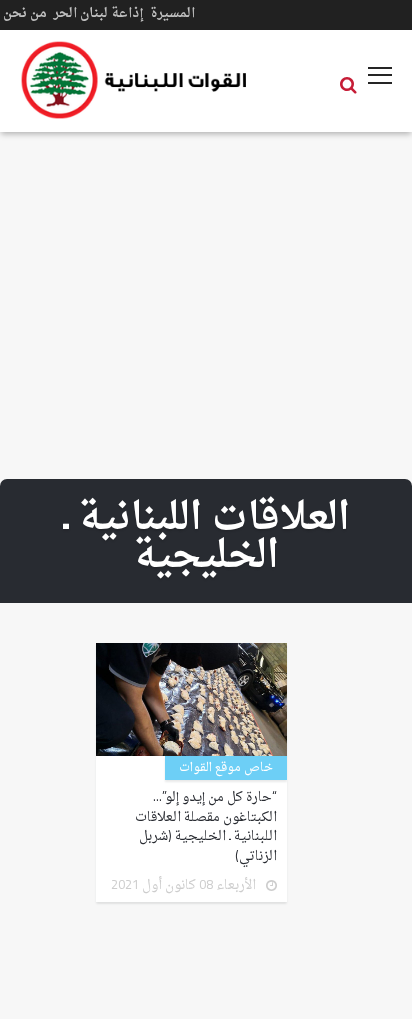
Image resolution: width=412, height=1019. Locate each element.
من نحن (25, 13)
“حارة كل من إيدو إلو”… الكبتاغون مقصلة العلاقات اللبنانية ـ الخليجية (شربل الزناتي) (206, 827)
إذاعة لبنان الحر (98, 13)
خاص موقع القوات (226, 768)
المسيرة (172, 13)
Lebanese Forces (135, 80)
